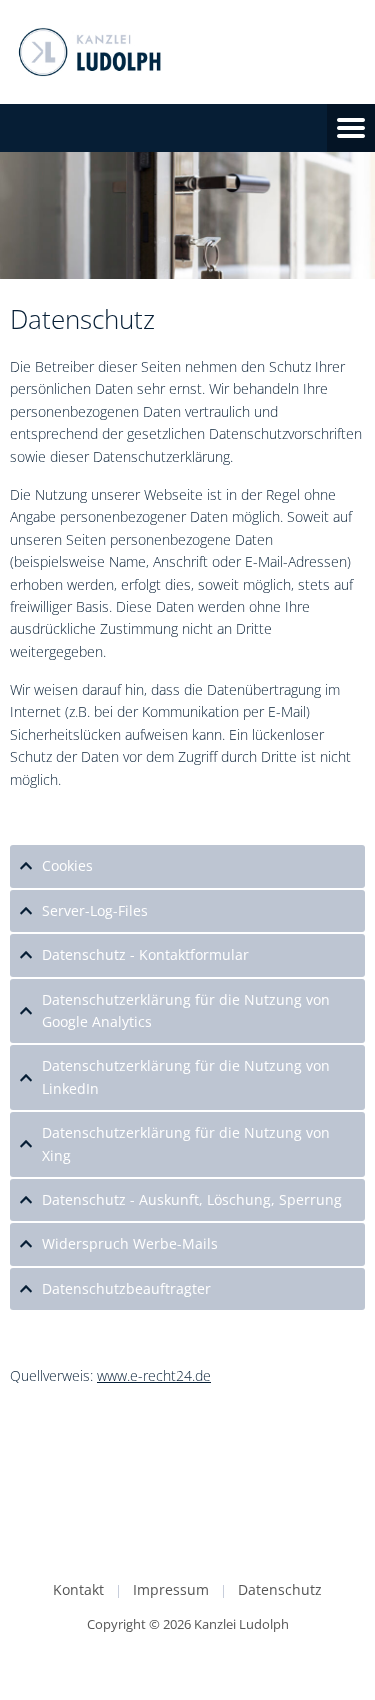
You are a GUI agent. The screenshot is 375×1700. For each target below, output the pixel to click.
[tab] (187, 866)
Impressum (171, 1589)
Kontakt (78, 1589)
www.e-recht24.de (154, 1375)
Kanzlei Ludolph (241, 1624)
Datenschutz (280, 1589)
